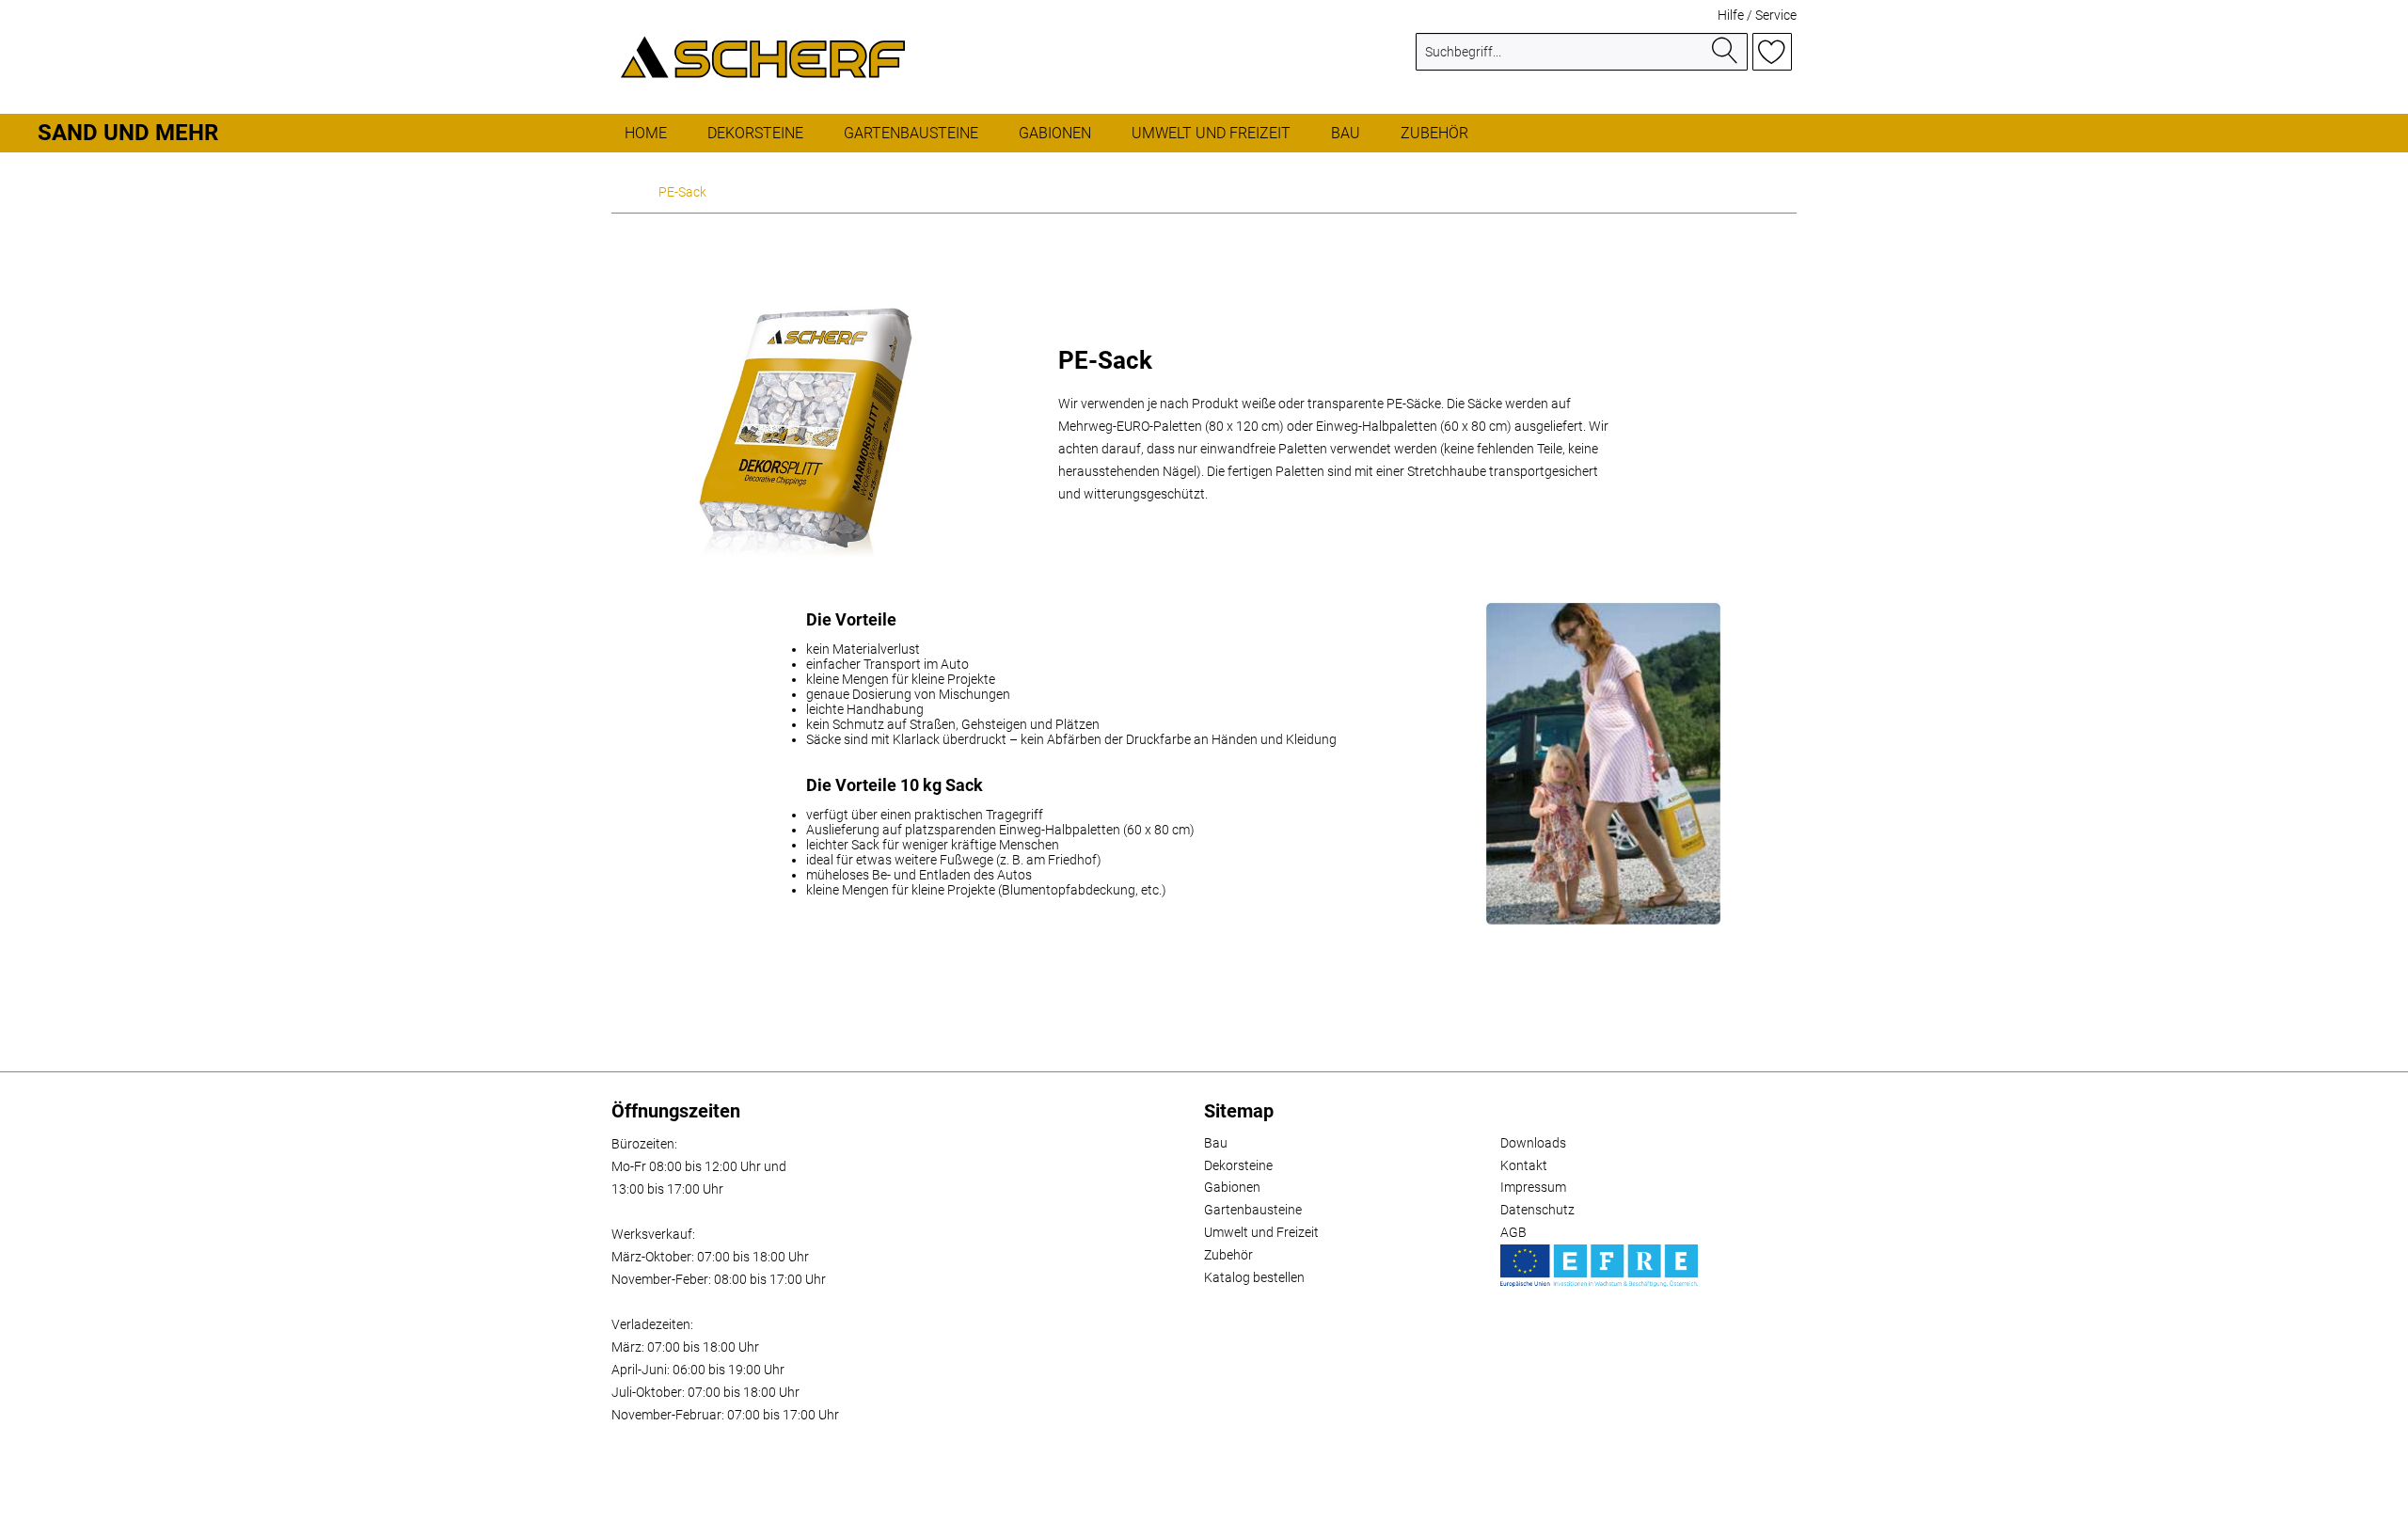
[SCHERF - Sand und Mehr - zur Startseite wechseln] (763, 56)
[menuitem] (1582, 59)
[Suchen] (1725, 52)
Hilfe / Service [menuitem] (1757, 15)
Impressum (1533, 1187)
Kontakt (1524, 1165)
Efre (1599, 1266)
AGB (1513, 1232)
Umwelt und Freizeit (1261, 1232)
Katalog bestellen (1254, 1277)
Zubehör (1228, 1255)
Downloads (1533, 1143)
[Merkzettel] (1772, 52)
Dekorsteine (1238, 1165)
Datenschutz (1537, 1210)
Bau (1216, 1143)
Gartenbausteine (1253, 1210)
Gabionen (1232, 1187)
